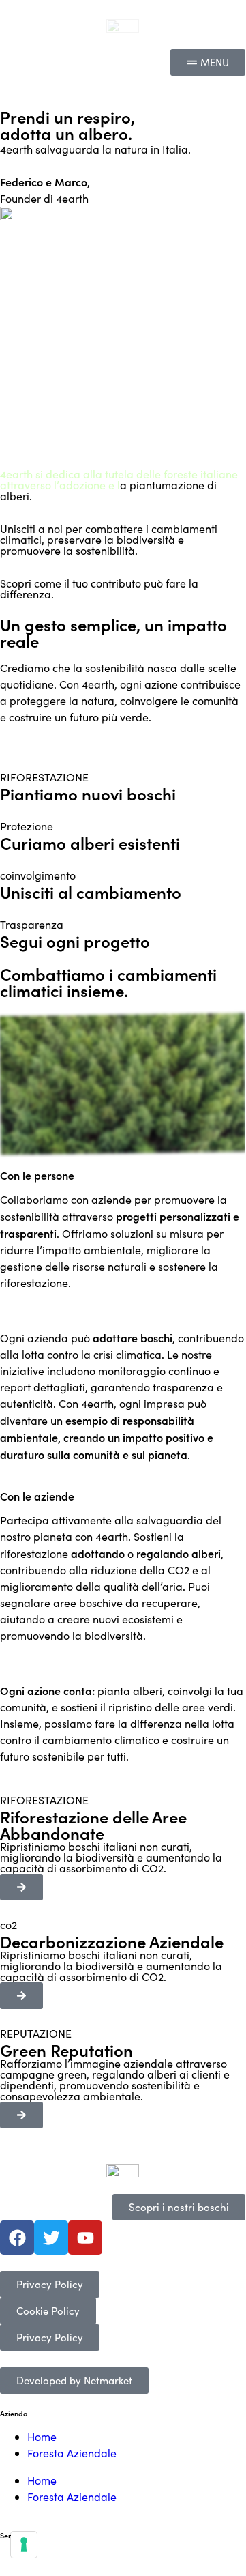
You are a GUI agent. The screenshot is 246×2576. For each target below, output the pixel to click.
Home (42, 2436)
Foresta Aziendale (72, 2453)
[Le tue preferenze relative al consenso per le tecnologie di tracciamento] (24, 2545)
